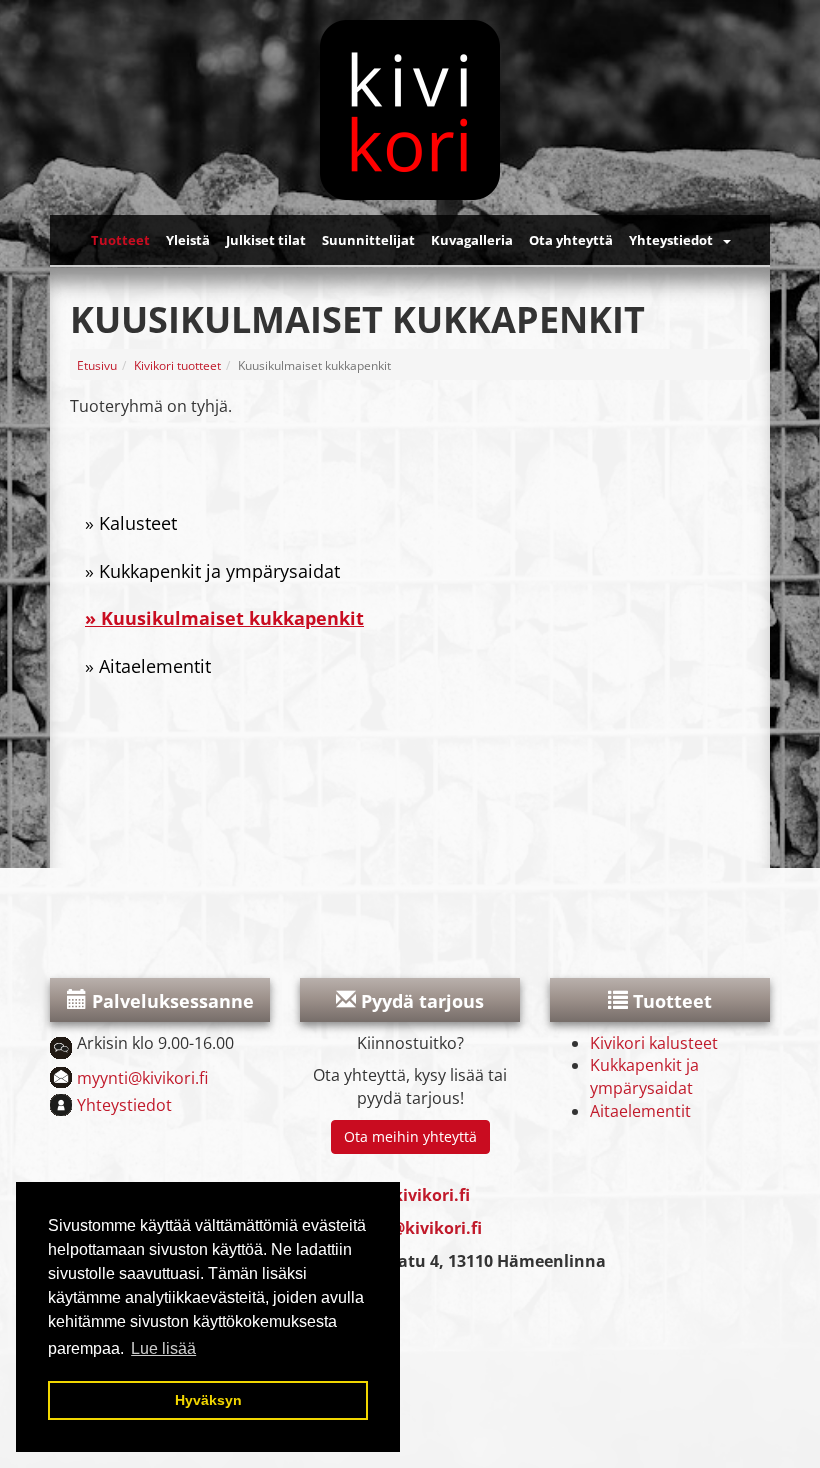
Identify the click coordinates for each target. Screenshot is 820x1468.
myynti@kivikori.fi (142, 1078)
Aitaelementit (155, 666)
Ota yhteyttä (571, 240)
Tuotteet (120, 240)
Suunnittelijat (368, 240)
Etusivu (97, 365)
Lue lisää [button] (163, 1348)
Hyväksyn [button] (208, 1400)
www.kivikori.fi (408, 1195)
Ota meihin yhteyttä (410, 1136)
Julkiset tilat (266, 240)
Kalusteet (138, 523)
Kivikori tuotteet (177, 365)
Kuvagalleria (472, 240)
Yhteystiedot (671, 240)
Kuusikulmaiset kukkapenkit (232, 618)
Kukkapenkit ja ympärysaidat (219, 571)
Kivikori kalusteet (654, 1043)
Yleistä (188, 240)
